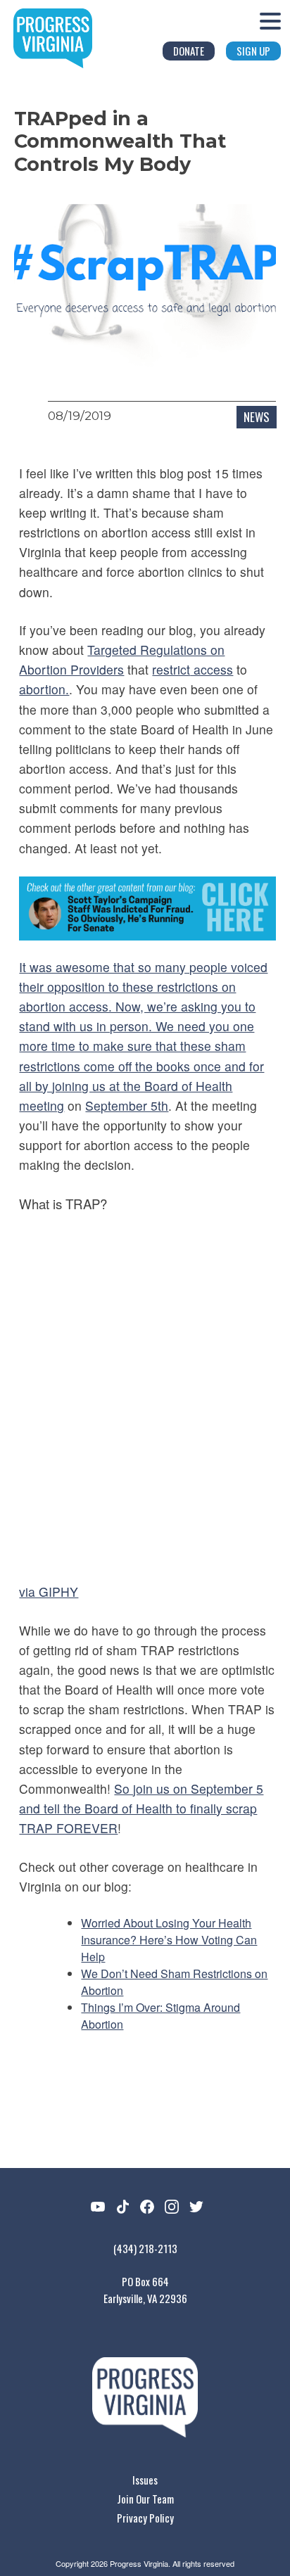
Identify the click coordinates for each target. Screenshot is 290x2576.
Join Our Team (145, 2499)
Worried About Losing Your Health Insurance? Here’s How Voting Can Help (169, 1940)
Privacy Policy (145, 2518)
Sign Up (253, 51)
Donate (189, 51)
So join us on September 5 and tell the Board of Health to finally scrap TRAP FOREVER (141, 1808)
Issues (145, 2480)
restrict (171, 669)
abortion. (44, 689)
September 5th (127, 1105)
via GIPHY (49, 1592)
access (212, 669)
